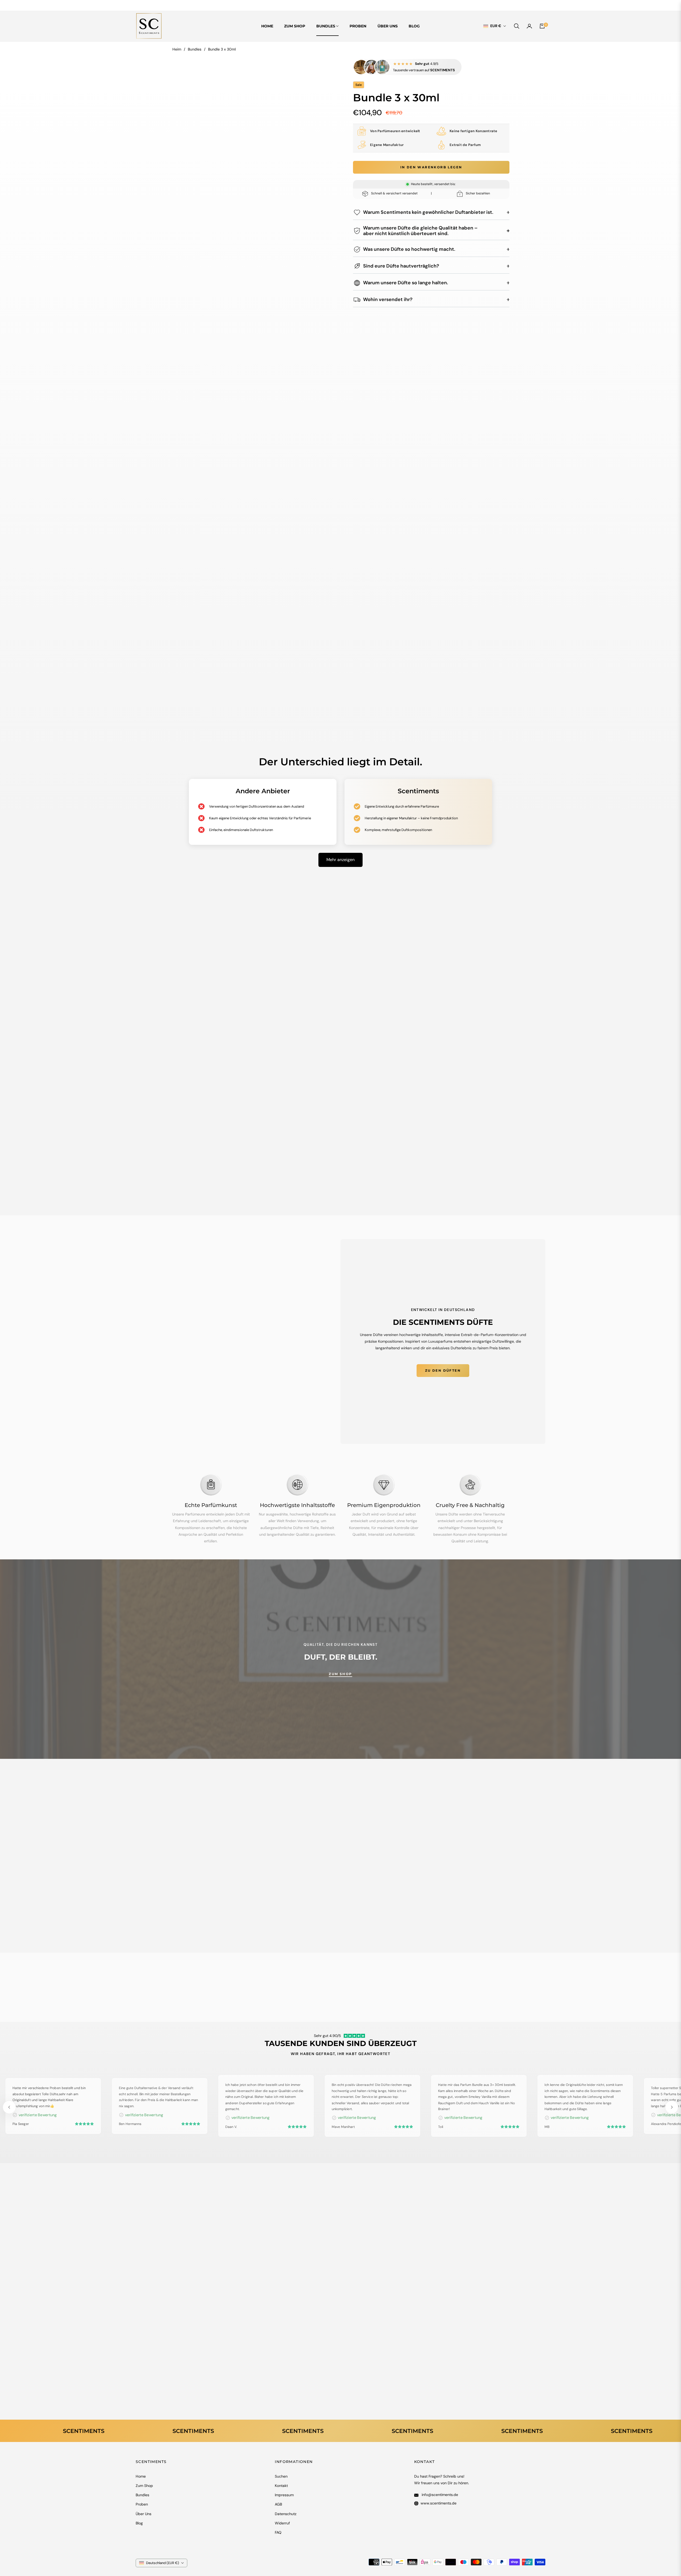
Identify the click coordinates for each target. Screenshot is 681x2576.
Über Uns (144, 2514)
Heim (177, 49)
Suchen (281, 2476)
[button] (517, 26)
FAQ (278, 2532)
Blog (139, 2523)
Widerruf (282, 2523)
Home (141, 2476)
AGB (278, 2504)
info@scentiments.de (439, 2495)
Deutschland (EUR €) (163, 2563)
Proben (142, 2504)
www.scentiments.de (439, 2503)
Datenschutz (286, 2514)
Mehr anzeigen (340, 860)
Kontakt (281, 2486)
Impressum (284, 2495)
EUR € (496, 26)
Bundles (195, 49)
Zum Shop (144, 2486)
